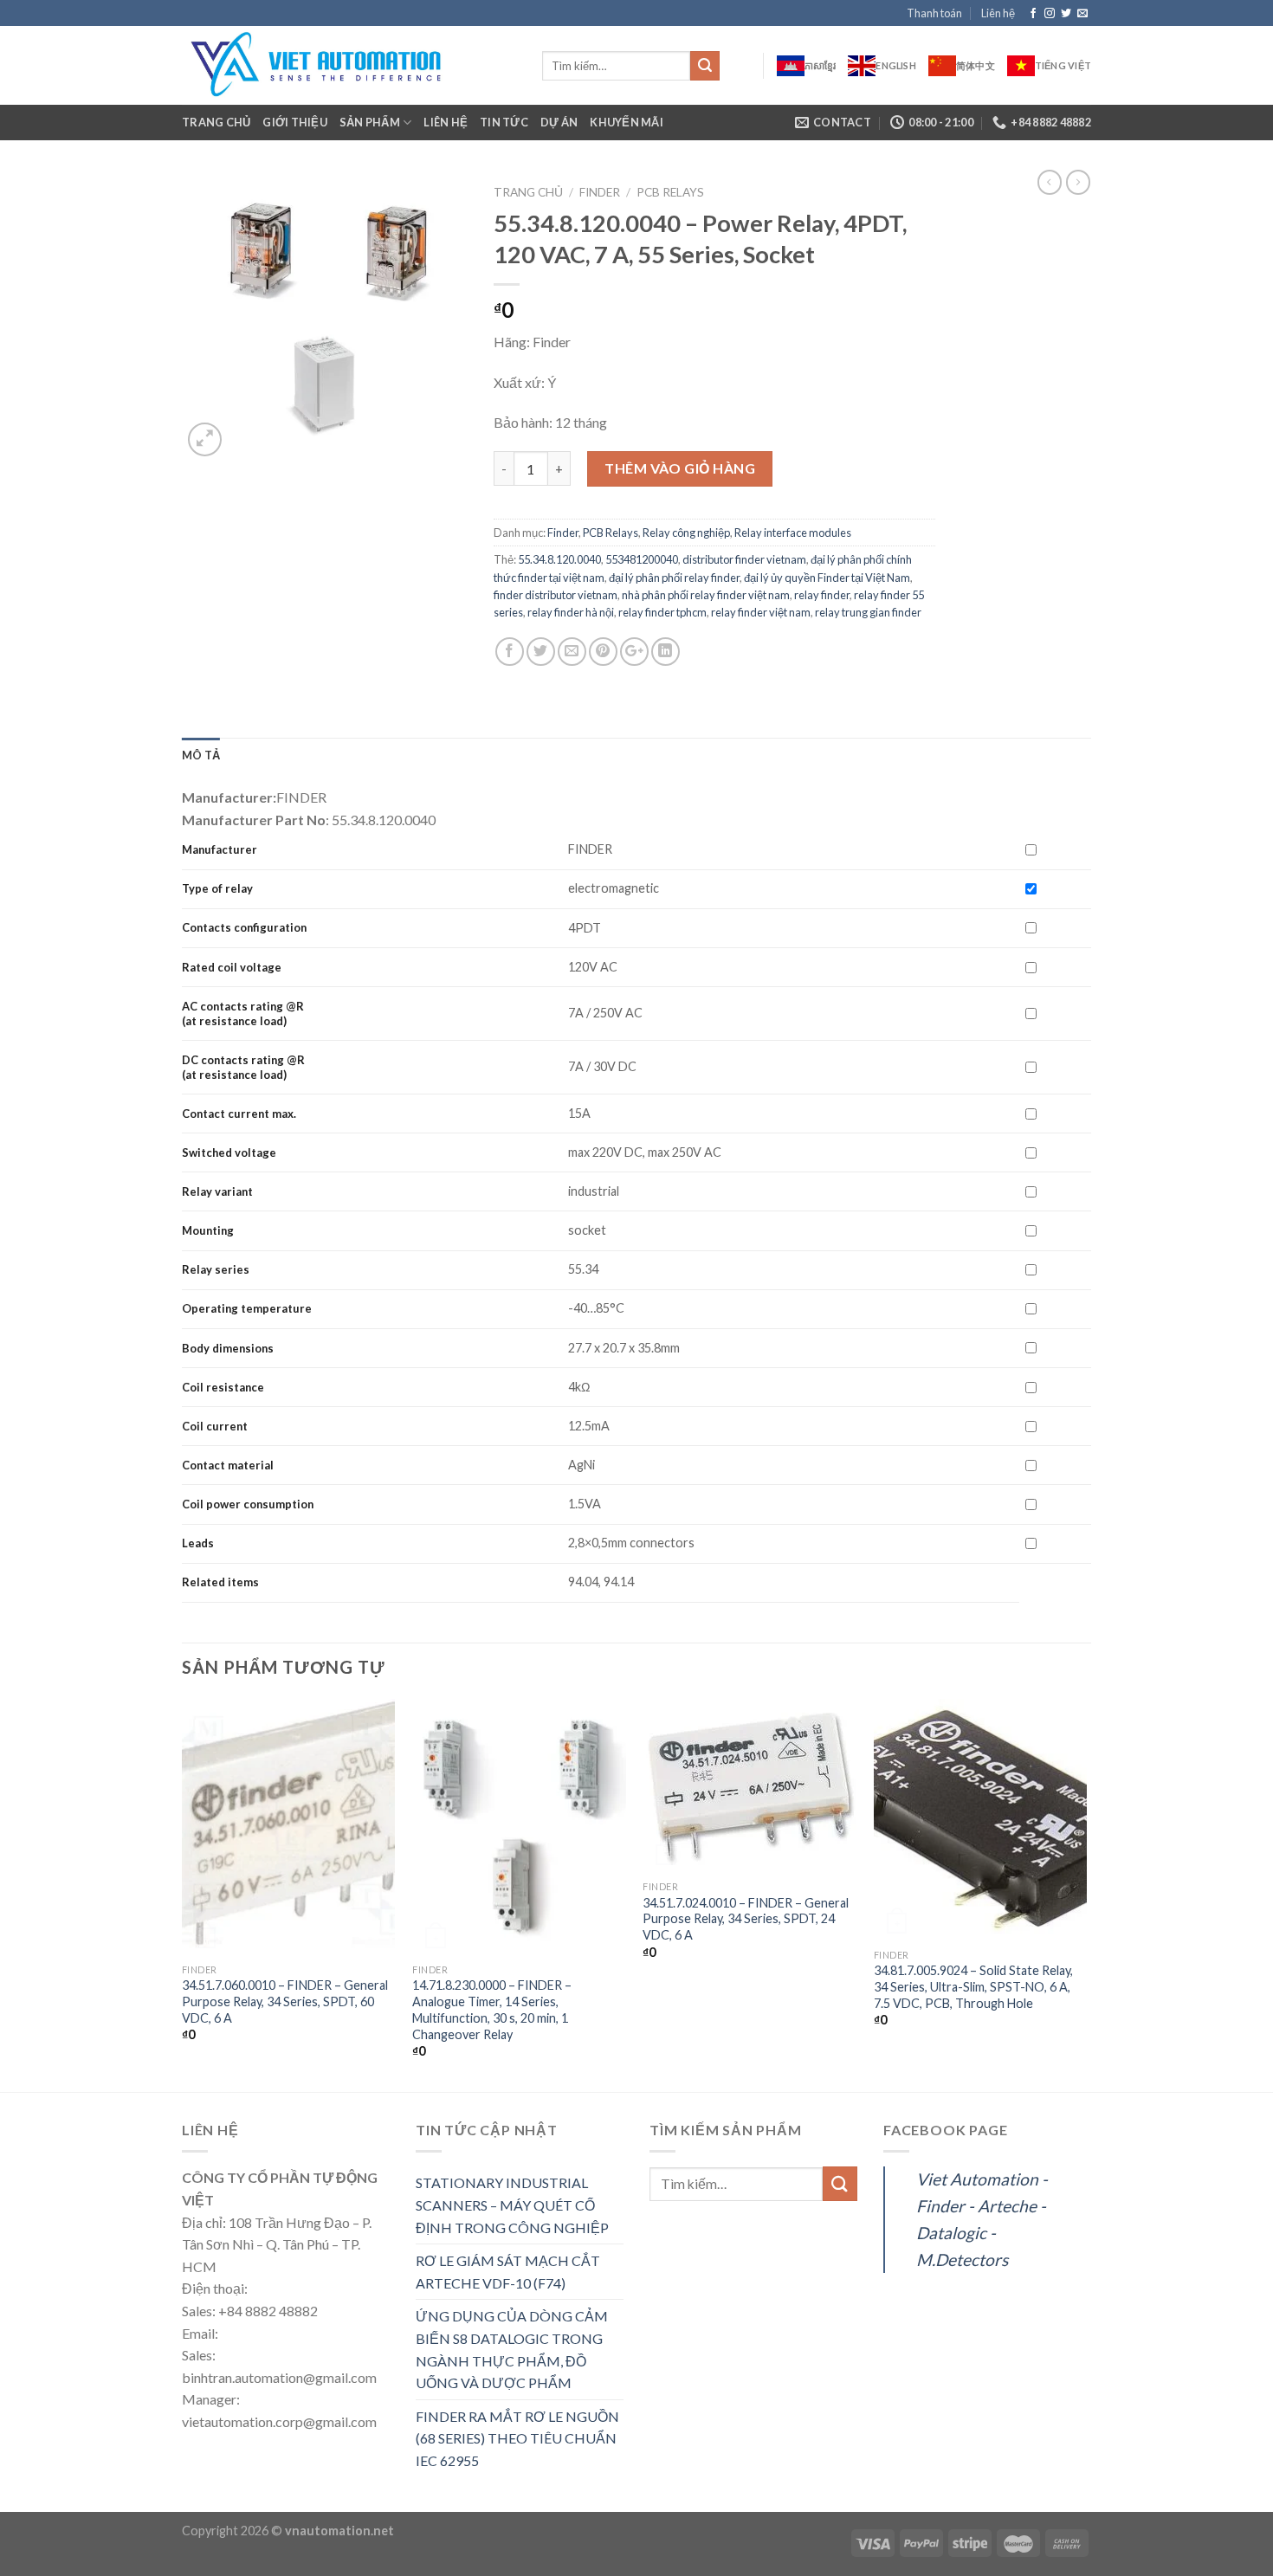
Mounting (208, 1230)
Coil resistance (223, 1387)
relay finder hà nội (571, 612)
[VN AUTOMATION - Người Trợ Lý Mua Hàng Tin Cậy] (349, 65)
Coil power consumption (248, 1504)
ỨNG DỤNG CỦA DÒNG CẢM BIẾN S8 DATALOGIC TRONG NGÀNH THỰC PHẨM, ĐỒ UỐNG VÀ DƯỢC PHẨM (512, 2349)
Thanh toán (934, 13)
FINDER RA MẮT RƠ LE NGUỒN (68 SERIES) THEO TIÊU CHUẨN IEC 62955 (517, 2438)
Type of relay (217, 888)
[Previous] (183, 1894)
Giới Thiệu (295, 122)
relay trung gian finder (868, 612)
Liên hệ (998, 13)
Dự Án (559, 122)
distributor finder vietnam (744, 559)
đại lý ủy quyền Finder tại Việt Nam (827, 578)
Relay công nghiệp (686, 533)
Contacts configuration (246, 927)
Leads (198, 1543)
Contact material (228, 1465)
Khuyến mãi (627, 122)
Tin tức (504, 122)
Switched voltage (229, 1152)
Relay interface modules (793, 533)
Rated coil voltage (232, 967)
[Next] (1086, 1894)
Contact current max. (239, 1114)
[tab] (201, 755)
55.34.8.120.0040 (559, 559)
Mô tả (201, 755)
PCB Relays (670, 192)
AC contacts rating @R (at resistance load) (243, 1014)
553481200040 (642, 559)
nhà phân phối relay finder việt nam (706, 595)
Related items (220, 1582)
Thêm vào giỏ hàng (680, 468)
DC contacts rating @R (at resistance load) (243, 1067)
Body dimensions (228, 1348)
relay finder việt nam (761, 612)
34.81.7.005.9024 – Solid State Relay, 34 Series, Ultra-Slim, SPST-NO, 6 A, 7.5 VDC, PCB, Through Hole (973, 1986)
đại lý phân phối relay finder (674, 578)
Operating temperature (247, 1308)
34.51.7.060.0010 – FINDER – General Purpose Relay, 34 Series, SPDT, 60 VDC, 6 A (285, 2001)
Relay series (216, 1269)
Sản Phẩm (370, 122)
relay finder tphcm (662, 612)
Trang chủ (216, 122)
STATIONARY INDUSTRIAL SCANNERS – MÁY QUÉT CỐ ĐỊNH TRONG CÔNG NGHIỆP (512, 2205)
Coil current (215, 1426)
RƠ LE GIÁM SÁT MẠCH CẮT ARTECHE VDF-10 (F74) (508, 2272)
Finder (600, 192)
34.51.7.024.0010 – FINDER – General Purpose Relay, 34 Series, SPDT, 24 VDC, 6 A (746, 1919)
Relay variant (217, 1191)
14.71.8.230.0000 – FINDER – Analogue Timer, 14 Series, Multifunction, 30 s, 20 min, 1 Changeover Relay (492, 2009)
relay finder (822, 595)
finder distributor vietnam (556, 595)
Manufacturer (220, 849)
